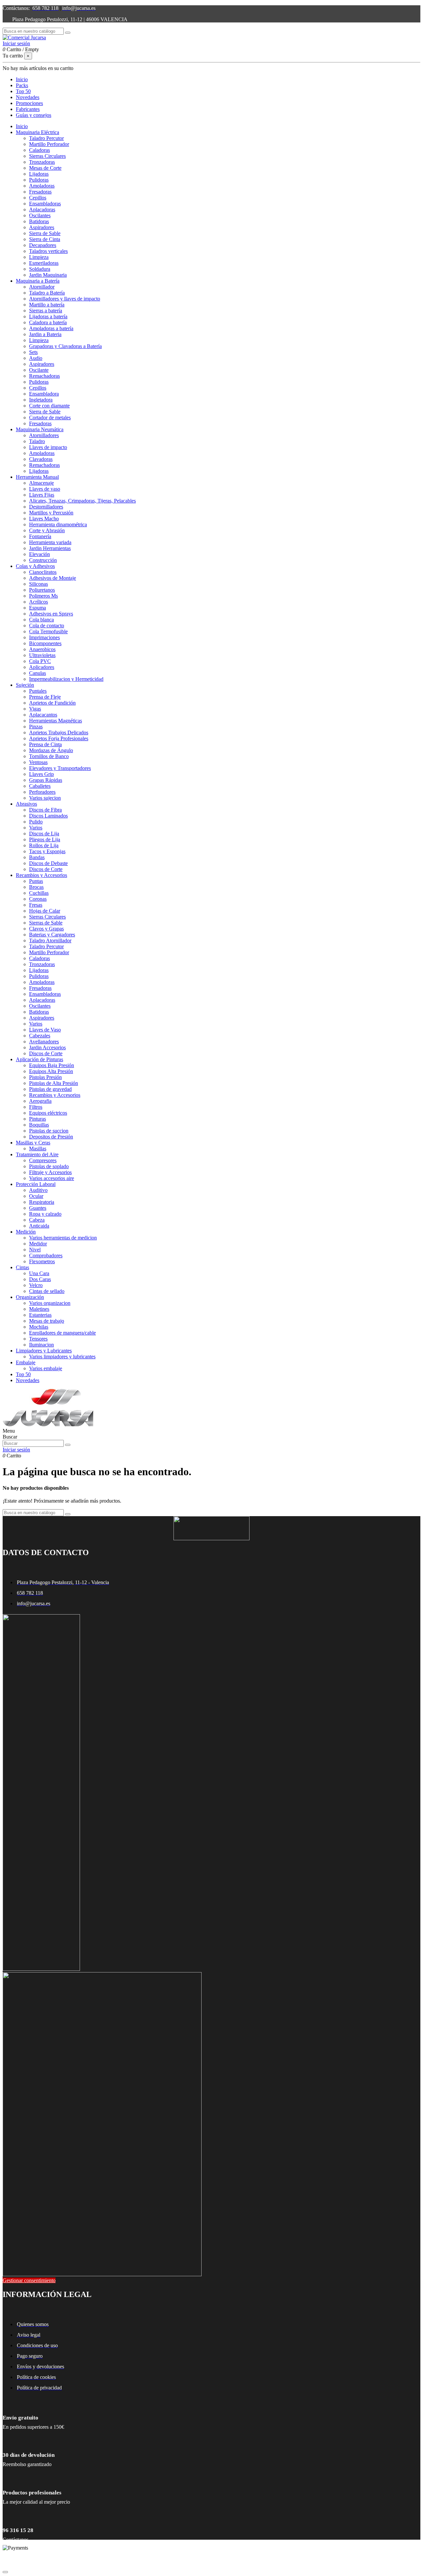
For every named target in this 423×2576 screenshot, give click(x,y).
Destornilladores (46, 507)
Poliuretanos (42, 590)
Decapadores (43, 245)
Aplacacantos (43, 715)
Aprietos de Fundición (52, 703)
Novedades (28, 1380)
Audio (36, 358)
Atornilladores (44, 435)
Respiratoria (42, 1202)
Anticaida (39, 1226)
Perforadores (42, 792)
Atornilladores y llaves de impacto (65, 299)
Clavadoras (41, 459)
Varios (36, 828)
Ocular (36, 1196)
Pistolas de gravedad (50, 1089)
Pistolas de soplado (49, 1166)
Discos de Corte (46, 869)
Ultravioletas (42, 655)
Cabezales (40, 1036)
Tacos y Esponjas (47, 851)
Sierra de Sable (45, 233)
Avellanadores (44, 1042)
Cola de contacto (47, 626)
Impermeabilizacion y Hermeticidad (66, 679)
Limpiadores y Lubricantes (44, 1351)
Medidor (38, 1244)
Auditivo (38, 1190)
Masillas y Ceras (33, 1143)
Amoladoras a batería (51, 328)
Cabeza (37, 1220)
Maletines (39, 1309)
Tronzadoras (42, 162)
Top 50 (23, 1374)
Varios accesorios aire (52, 1178)
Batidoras (39, 221)
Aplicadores (42, 667)
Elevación (39, 554)
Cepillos (38, 198)
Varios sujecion (45, 798)
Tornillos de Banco (49, 756)
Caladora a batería (48, 322)
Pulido (36, 822)
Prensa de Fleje (45, 697)
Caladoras (39, 150)
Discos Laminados (48, 816)
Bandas (37, 857)
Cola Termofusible (48, 631)
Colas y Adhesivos (35, 566)
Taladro (37, 441)
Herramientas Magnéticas (56, 721)
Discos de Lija (44, 834)
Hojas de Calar (45, 911)
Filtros (36, 1107)
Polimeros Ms (43, 596)
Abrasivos (26, 804)
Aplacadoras (42, 209)
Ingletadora (41, 400)
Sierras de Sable (46, 923)
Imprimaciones (44, 637)
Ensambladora (44, 394)
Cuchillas (39, 893)
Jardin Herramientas (50, 548)
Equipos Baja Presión (52, 1065)
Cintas (22, 1267)
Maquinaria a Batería (38, 281)
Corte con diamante (49, 406)
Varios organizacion (50, 1303)
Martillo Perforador (49, 144)
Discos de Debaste (48, 863)
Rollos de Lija (44, 845)
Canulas (38, 673)
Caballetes (40, 786)
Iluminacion (41, 1345)
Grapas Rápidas (46, 780)
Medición (26, 1232)
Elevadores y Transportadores (60, 768)
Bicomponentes (45, 643)
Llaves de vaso (45, 489)
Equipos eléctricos (48, 1113)
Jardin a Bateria (45, 334)
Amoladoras (42, 186)
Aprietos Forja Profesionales (59, 738)
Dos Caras (40, 1279)
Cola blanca (41, 620)
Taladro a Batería (47, 293)
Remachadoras (44, 376)
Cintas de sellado (47, 1291)
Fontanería (40, 536)
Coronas (38, 899)
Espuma (38, 608)
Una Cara (39, 1273)
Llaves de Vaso (45, 1030)
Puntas (36, 881)
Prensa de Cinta (45, 744)
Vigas (35, 709)
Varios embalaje (46, 1368)
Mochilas (39, 1327)
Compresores (43, 1160)
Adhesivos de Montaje (53, 578)
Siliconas (38, 584)
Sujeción (25, 685)
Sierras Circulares (47, 156)
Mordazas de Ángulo (51, 750)
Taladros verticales (48, 251)
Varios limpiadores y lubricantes (62, 1357)
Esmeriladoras (44, 263)
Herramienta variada (50, 542)
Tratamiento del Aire (37, 1154)
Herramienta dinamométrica (58, 524)
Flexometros (42, 1261)
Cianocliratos (43, 572)
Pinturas (38, 1119)
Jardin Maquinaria (48, 275)
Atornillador (42, 287)
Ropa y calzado (45, 1214)
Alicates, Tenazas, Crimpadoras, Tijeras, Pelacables (82, 501)
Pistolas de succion (49, 1131)
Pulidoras (39, 180)
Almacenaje (41, 483)
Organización (30, 1297)
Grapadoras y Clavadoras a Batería (65, 346)
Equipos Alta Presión (51, 1071)
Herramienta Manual (37, 477)
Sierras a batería (46, 311)
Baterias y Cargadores (52, 935)
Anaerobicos (42, 649)
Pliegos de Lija (45, 839)
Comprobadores (46, 1255)
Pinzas (36, 727)
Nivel (35, 1250)
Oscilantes (40, 215)
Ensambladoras (45, 204)
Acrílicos (38, 602)
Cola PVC (40, 661)
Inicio (22, 126)
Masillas (38, 1149)
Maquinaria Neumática (40, 429)
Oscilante (39, 370)
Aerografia (40, 1101)
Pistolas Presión (45, 1077)
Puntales (38, 691)
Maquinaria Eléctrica (38, 132)
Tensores (38, 1339)
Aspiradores (42, 227)
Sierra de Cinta (45, 239)
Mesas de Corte (45, 168)
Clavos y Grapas (46, 929)
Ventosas (38, 762)
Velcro (36, 1285)
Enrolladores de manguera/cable (62, 1333)
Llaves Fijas (42, 495)
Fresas (36, 905)
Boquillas (39, 1125)
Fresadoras (40, 192)
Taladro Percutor (46, 138)
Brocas (36, 887)
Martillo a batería (47, 305)
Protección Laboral (36, 1184)
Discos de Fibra (45, 810)
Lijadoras (39, 174)
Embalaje (26, 1362)
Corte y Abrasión (47, 530)
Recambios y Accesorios (41, 875)
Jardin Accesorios (47, 1047)
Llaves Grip (41, 774)
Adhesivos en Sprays (51, 614)
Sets (33, 352)
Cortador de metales (50, 418)
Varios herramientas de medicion (63, 1238)
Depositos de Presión (51, 1137)
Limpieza (39, 257)
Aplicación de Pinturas (39, 1059)
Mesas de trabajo (47, 1321)
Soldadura (40, 269)
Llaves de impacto (48, 447)
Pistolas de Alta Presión (54, 1083)
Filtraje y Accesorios (50, 1172)
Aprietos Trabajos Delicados (59, 732)
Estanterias (40, 1315)
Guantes (38, 1208)
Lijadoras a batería (48, 316)
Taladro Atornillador (50, 940)
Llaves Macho (44, 519)
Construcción (43, 560)
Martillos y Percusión (51, 513)
